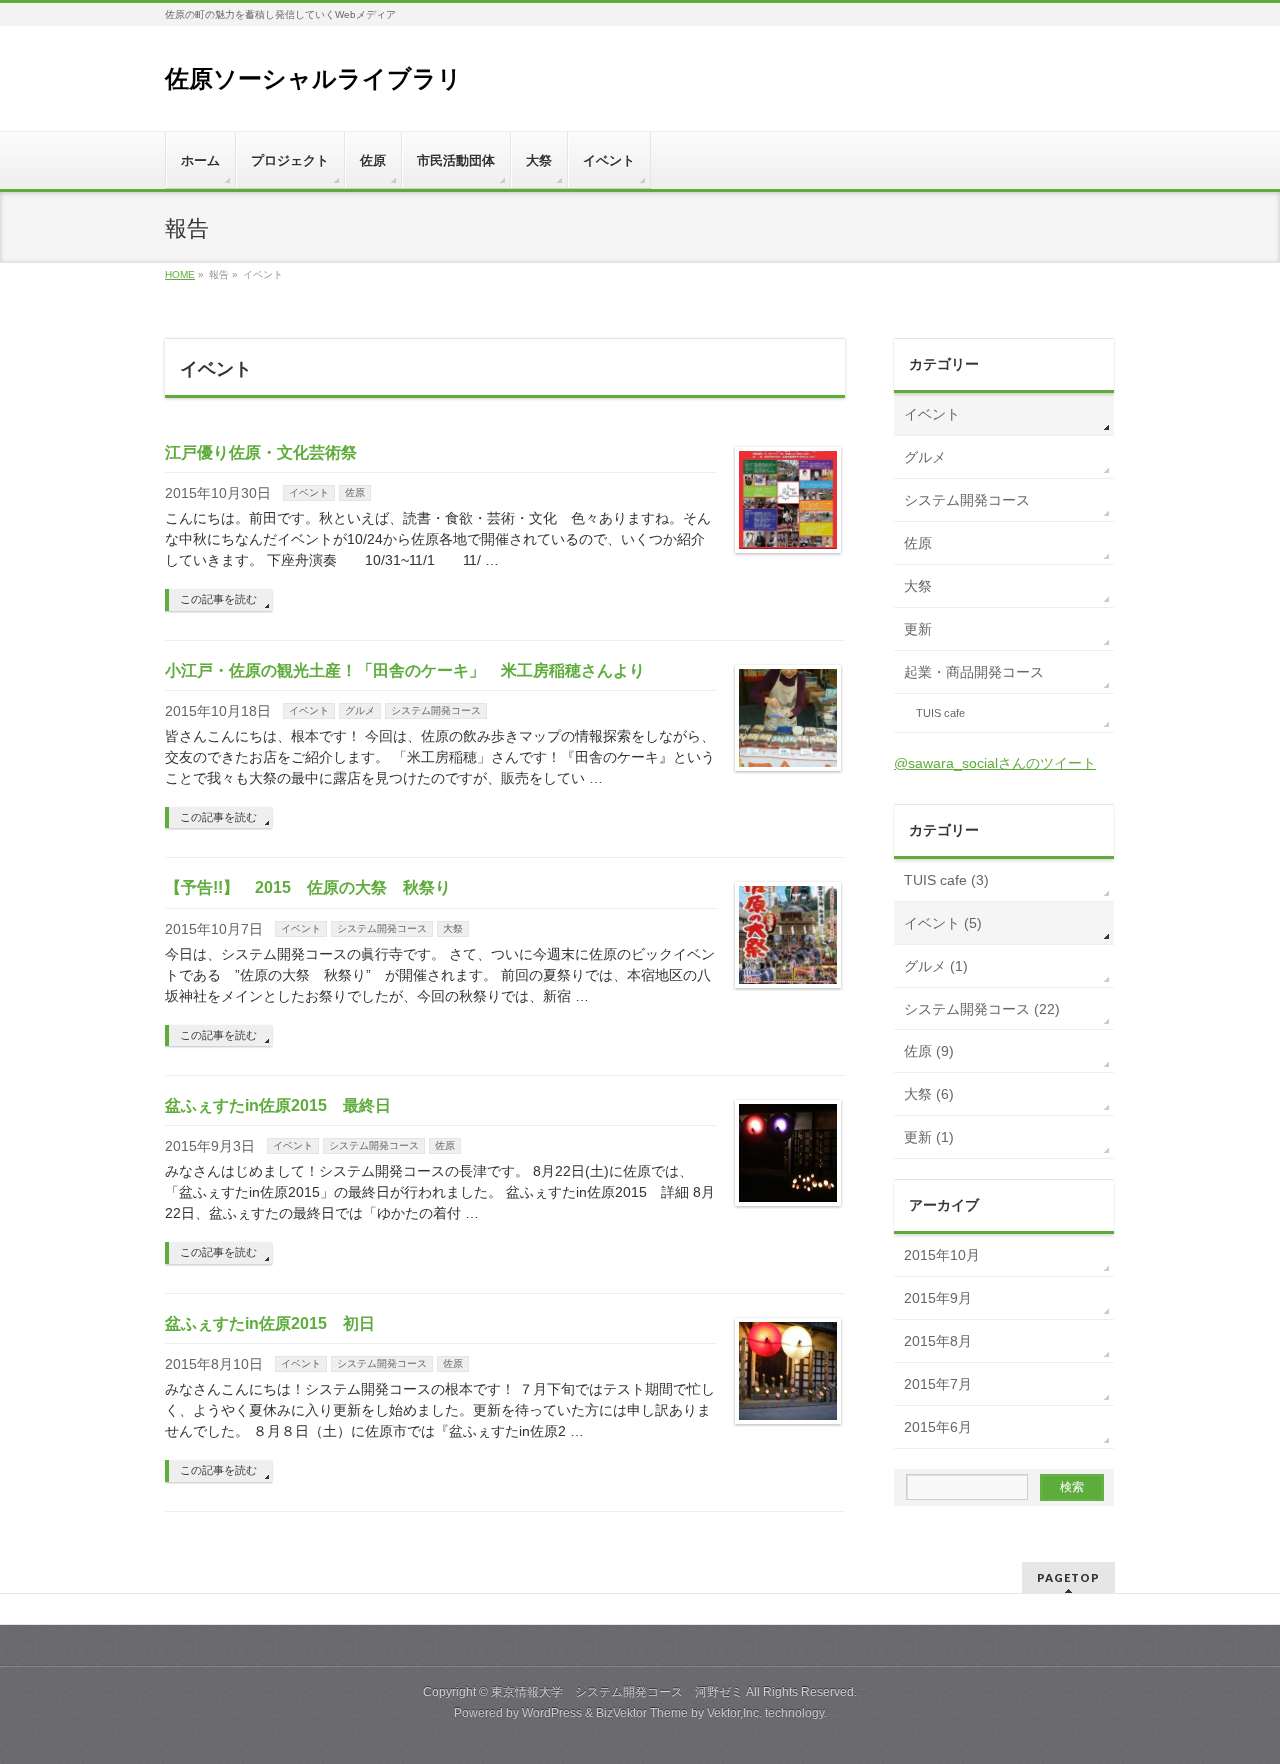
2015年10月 (942, 1255)
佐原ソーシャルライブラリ (313, 78)
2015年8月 (938, 1341)
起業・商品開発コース (974, 672)
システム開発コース (436, 710)
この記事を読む (218, 599)
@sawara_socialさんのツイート (995, 763)
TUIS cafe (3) (946, 880)
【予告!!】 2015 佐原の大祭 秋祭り (308, 887)
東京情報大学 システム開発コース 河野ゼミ (617, 1692)
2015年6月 (938, 1427)
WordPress (552, 1713)
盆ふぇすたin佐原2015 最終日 (278, 1105)
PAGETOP (1068, 1577)
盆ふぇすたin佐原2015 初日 (270, 1323)
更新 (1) (929, 1137)
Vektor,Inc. (734, 1713)
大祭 (453, 928)
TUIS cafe (940, 713)
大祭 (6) (929, 1094)
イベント (309, 492)
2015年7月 (938, 1384)
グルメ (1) (936, 966)
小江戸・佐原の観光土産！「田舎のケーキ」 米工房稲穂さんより (405, 670)
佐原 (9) (929, 1051)
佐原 (355, 492)
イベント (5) (943, 923)
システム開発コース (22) (982, 1009)
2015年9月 (938, 1298)
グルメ (360, 710)
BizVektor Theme (642, 1713)
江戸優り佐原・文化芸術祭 (261, 452)
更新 (918, 629)
